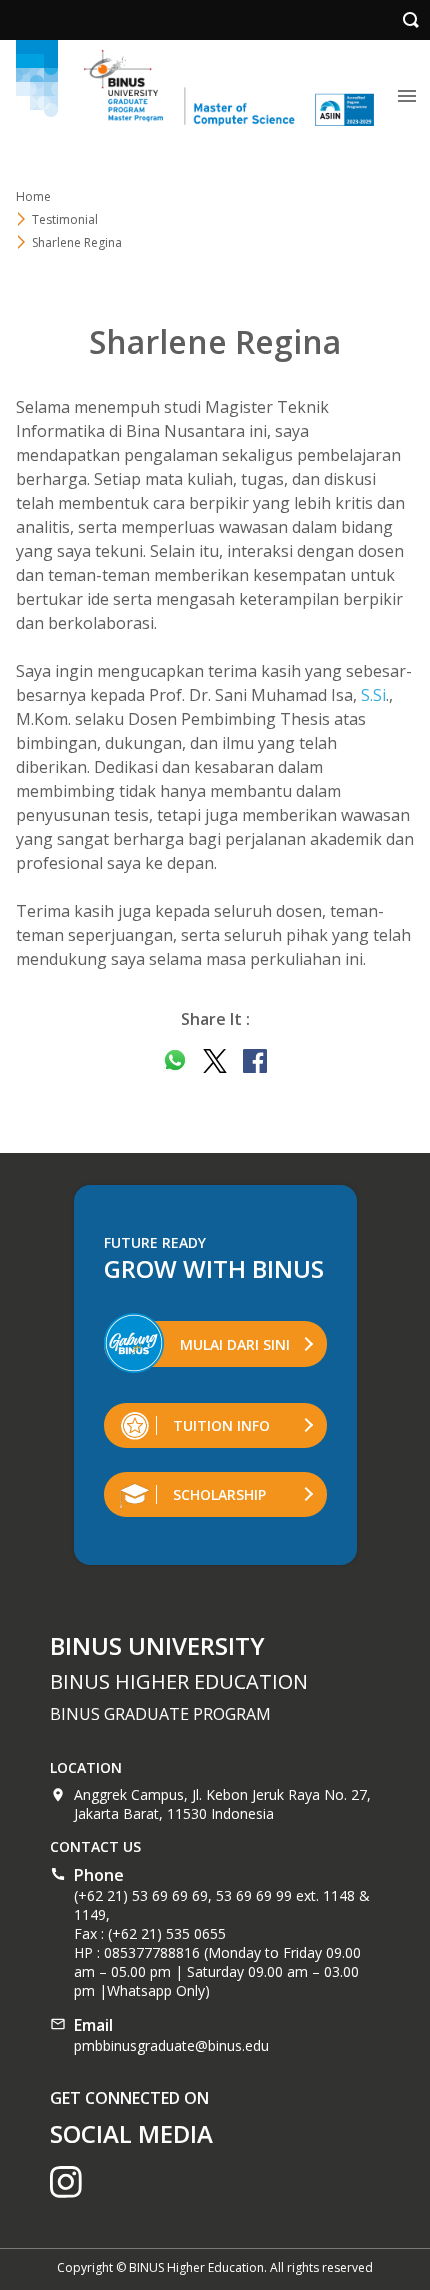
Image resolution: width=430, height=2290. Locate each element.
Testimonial (65, 219)
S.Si (373, 695)
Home (33, 196)
